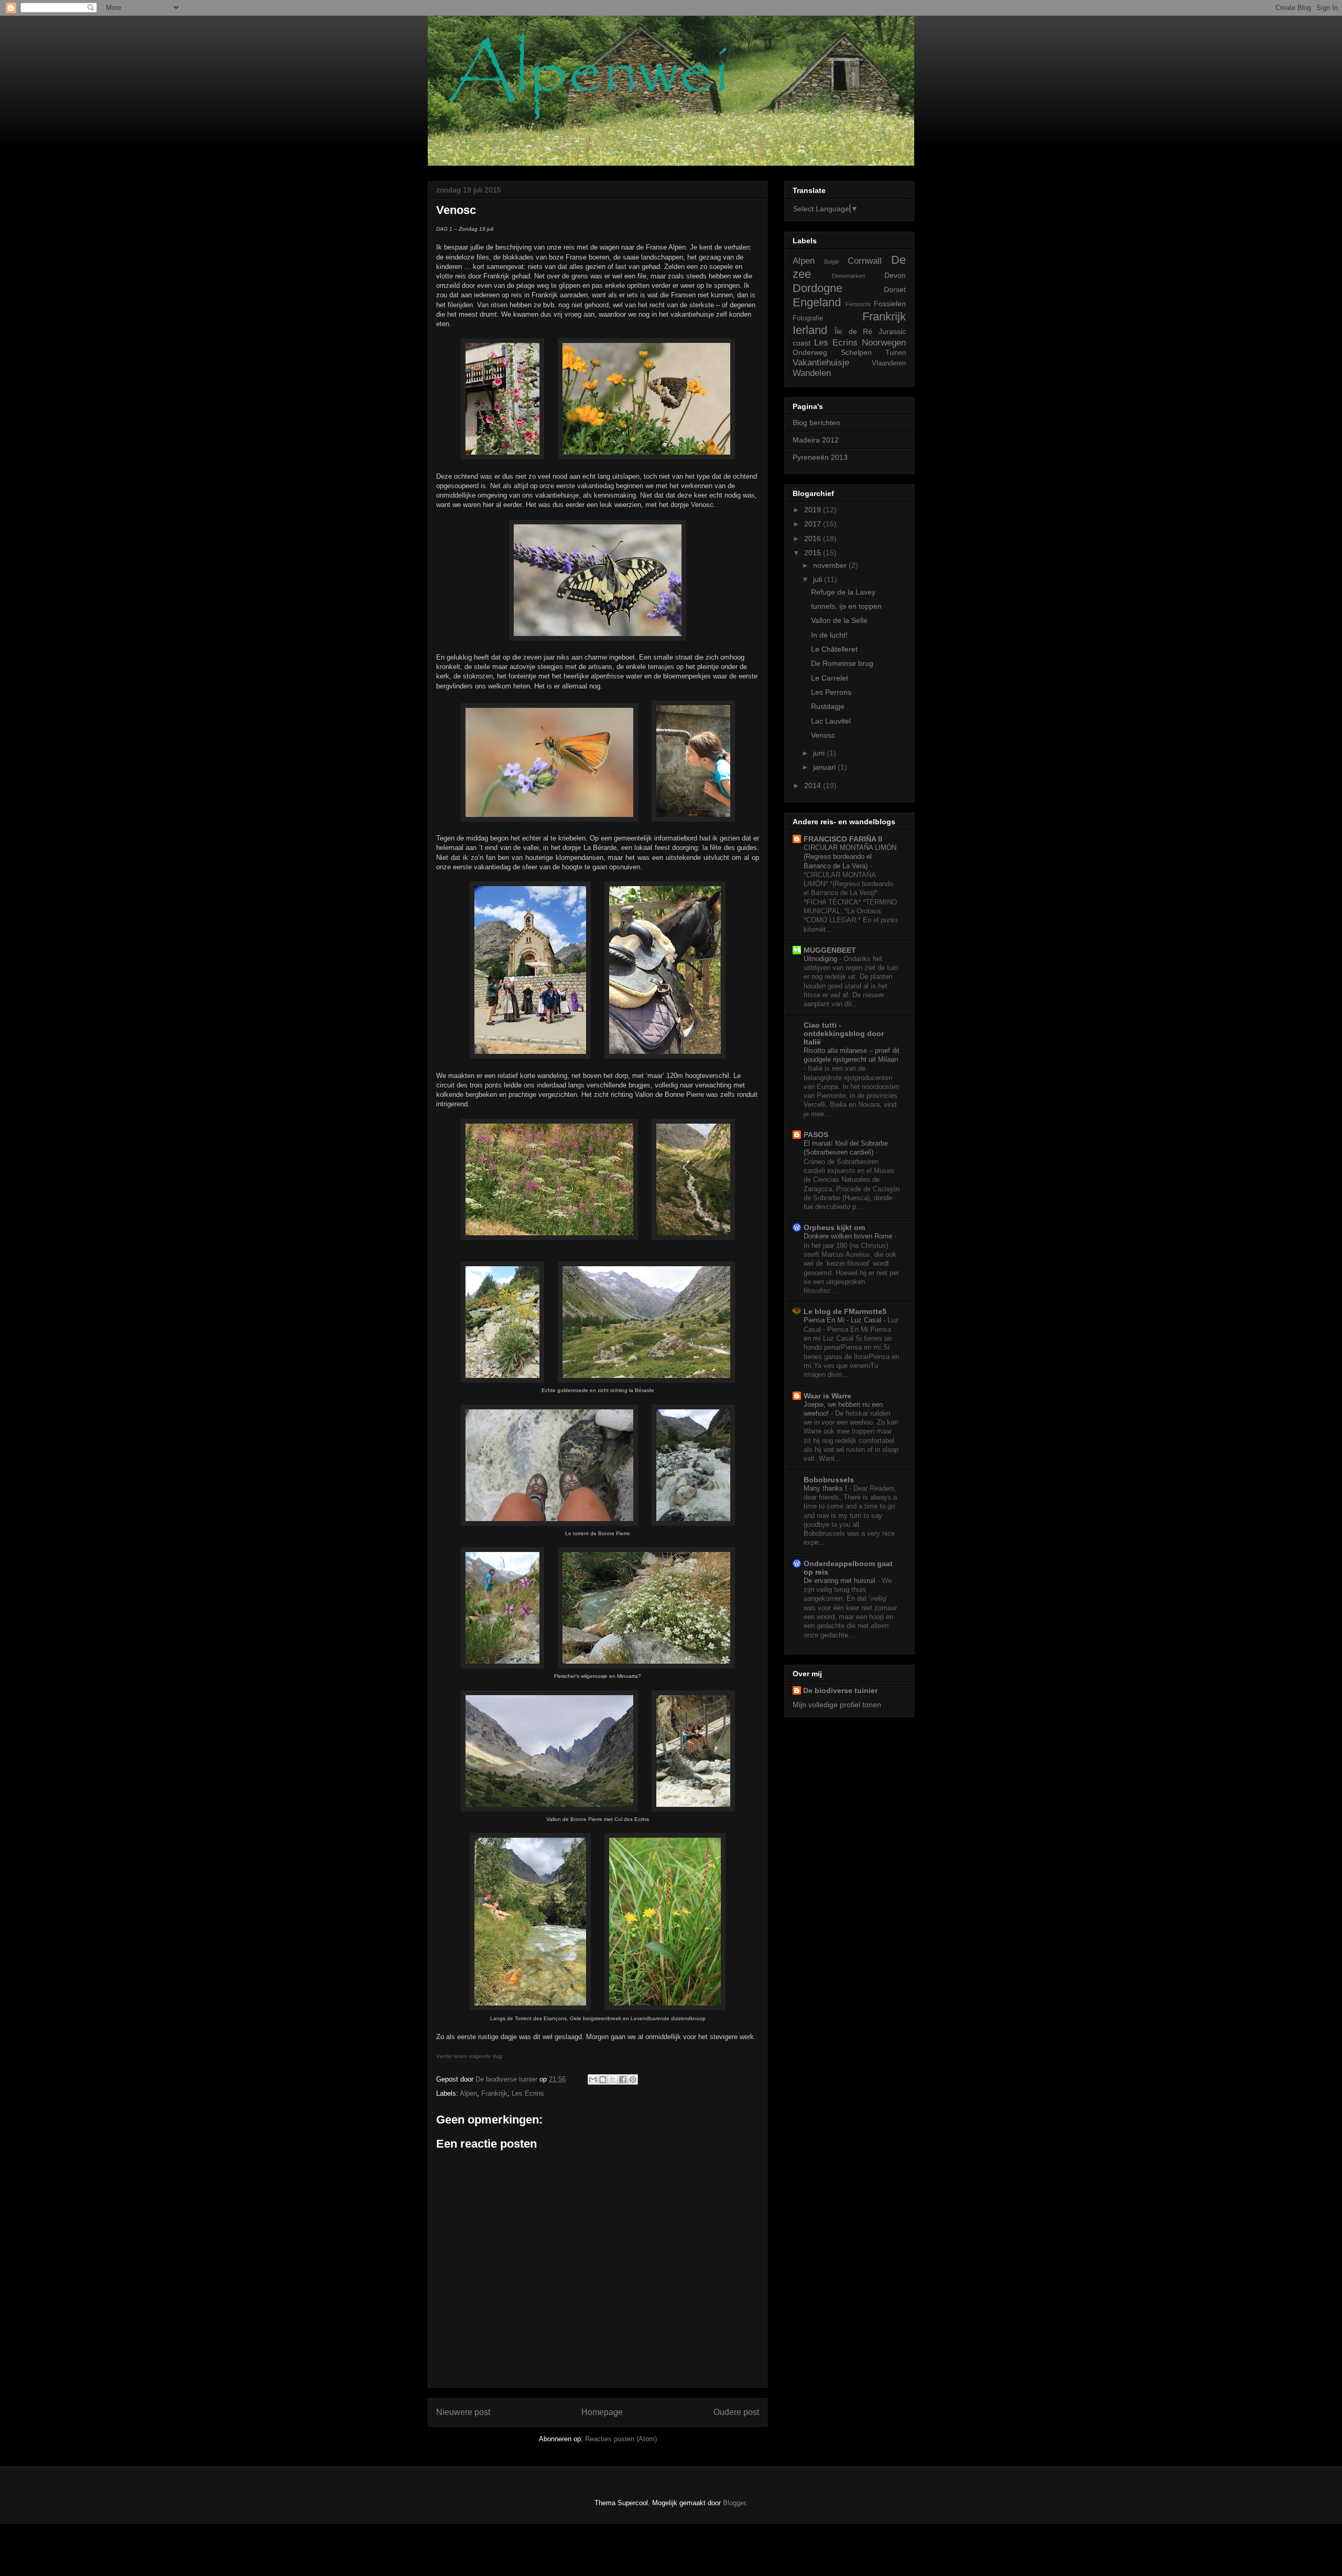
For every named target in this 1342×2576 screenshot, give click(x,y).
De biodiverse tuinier (840, 1690)
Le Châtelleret (834, 649)
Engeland (817, 302)
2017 (814, 524)
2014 (814, 785)
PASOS (816, 1135)
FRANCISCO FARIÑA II (843, 839)
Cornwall (865, 261)
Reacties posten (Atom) (621, 2439)
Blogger (734, 2503)
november (831, 565)
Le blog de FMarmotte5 (845, 1311)
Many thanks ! (826, 1488)
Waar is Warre (827, 1396)
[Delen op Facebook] (623, 2079)
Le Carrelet (830, 678)
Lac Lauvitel (831, 721)
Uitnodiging (821, 959)
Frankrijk (494, 2093)
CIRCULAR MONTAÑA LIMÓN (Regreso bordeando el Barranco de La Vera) (850, 857)
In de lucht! (829, 635)
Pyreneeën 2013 (820, 457)
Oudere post (736, 2412)
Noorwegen (884, 343)
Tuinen (896, 353)
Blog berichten (816, 423)
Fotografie (808, 318)
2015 (814, 553)
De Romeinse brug (842, 663)
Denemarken (848, 276)
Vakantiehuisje (821, 363)
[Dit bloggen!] (603, 2079)
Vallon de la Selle (839, 620)
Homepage (602, 2412)
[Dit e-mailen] (593, 2079)
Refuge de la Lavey (843, 592)
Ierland (810, 330)
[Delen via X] (613, 2079)
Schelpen (856, 352)
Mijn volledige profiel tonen (837, 1705)
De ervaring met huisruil (841, 1581)
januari (825, 767)
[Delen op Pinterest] (633, 2079)
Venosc (823, 735)
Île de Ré (854, 331)
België (832, 262)
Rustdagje (828, 706)
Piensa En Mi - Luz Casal (843, 1320)
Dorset (895, 289)
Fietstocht (858, 304)
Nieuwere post (463, 2412)
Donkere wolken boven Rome (849, 1236)
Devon (895, 275)
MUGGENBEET (830, 950)
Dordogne (818, 288)
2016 (814, 538)
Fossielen (890, 304)
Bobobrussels (829, 1480)
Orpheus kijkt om (834, 1227)
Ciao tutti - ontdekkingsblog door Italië (844, 1033)
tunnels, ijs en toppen (846, 606)
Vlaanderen (889, 363)
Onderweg (810, 352)
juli (819, 579)
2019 (814, 510)
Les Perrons (831, 692)
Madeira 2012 (816, 440)
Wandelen (812, 373)
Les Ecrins (528, 2093)
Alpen (468, 2093)
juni (820, 753)
